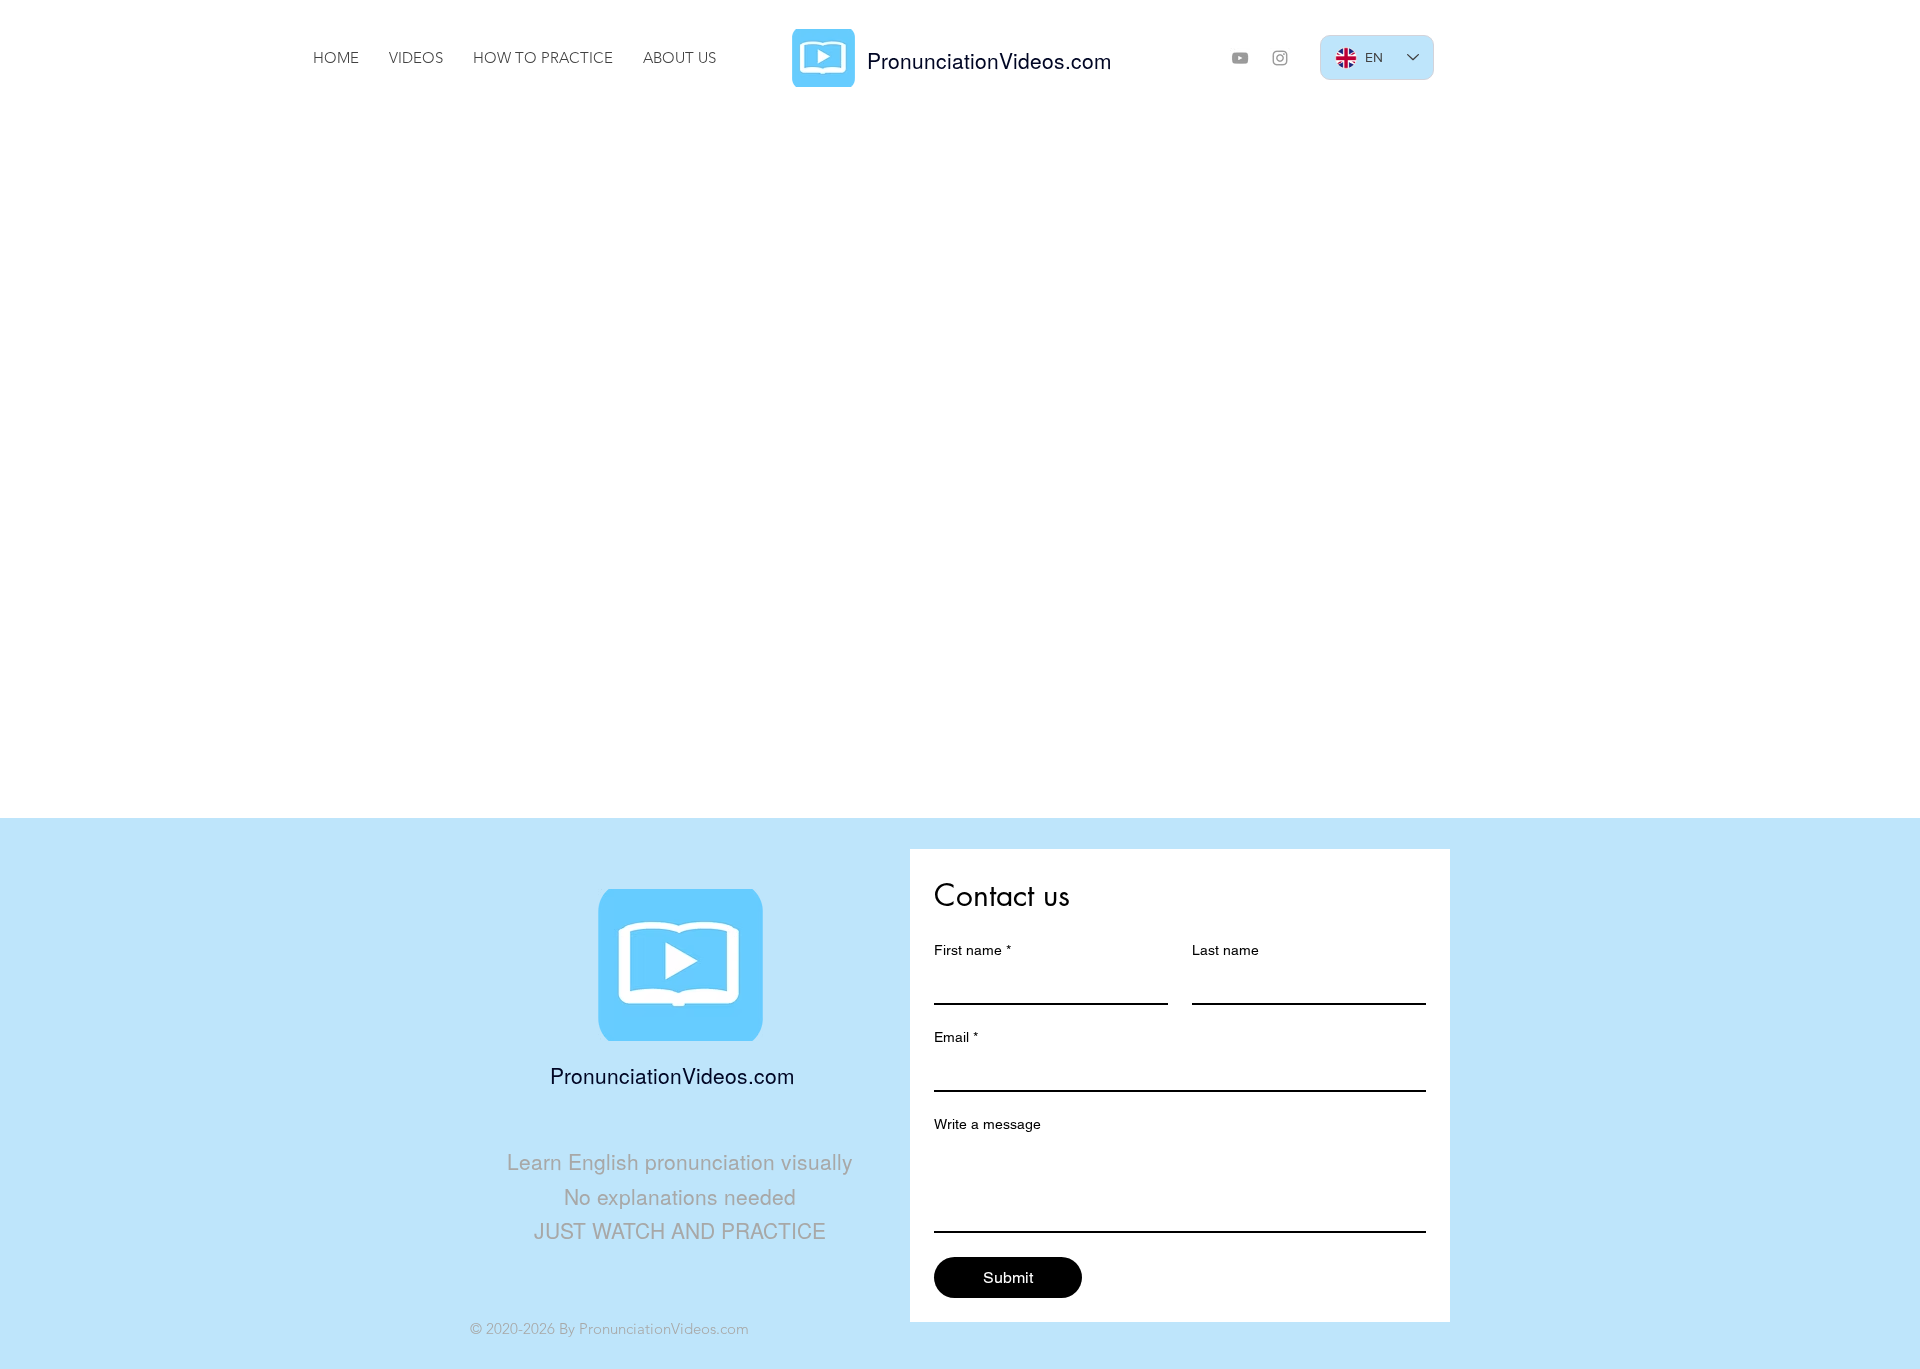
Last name (1225, 950)
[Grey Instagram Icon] (1280, 58)
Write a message (987, 1124)
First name (972, 950)
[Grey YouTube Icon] (1240, 58)
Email (956, 1037)
